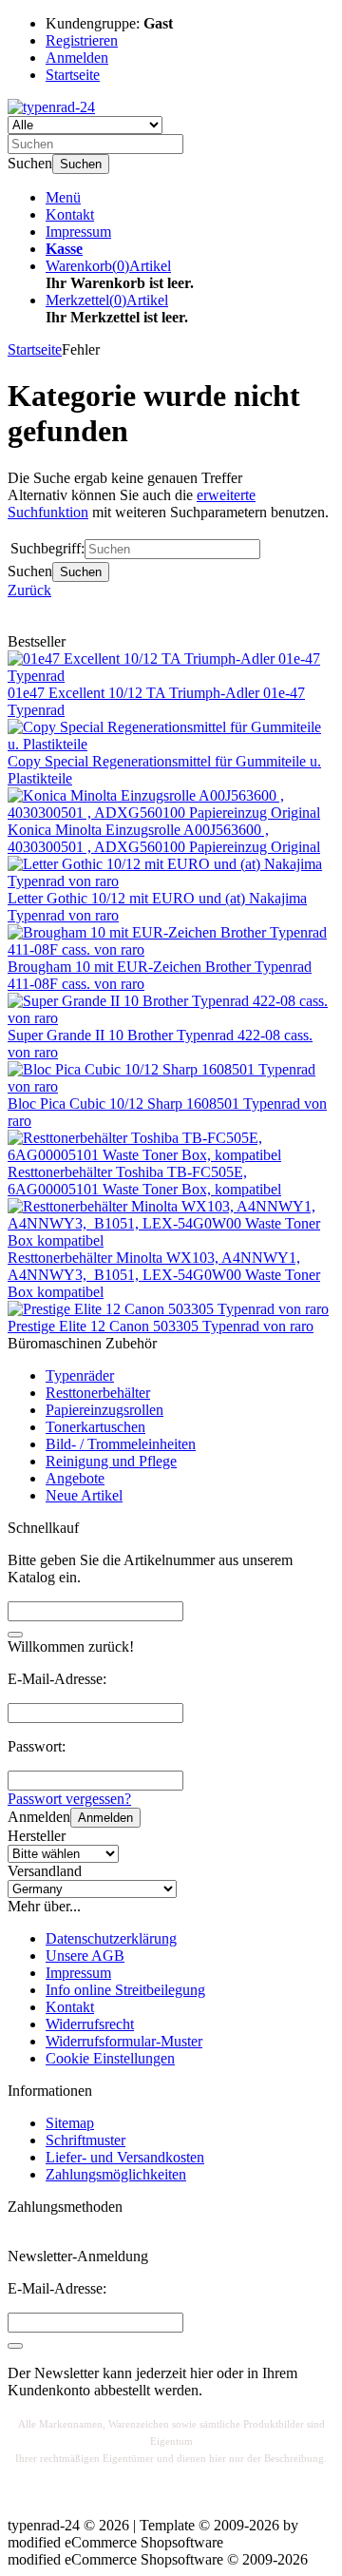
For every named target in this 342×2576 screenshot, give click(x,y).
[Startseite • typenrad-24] (51, 107)
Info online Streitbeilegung (125, 1990)
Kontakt (70, 214)
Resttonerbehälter (98, 1393)
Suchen (81, 164)
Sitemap (70, 2123)
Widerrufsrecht (90, 2024)
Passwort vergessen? (69, 1799)
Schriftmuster (85, 2140)
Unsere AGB (85, 1956)
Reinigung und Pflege (111, 1461)
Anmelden (105, 1818)
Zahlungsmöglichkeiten (116, 2174)
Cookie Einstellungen (110, 2058)
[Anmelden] (15, 2346)
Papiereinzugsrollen (104, 1410)
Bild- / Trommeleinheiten (121, 1444)
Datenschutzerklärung (111, 1938)
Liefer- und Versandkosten (125, 2157)
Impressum (78, 232)
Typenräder (80, 1375)
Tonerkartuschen (95, 1427)
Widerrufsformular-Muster (124, 2041)
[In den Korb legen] (15, 1635)
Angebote (75, 1478)
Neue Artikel (84, 1495)
